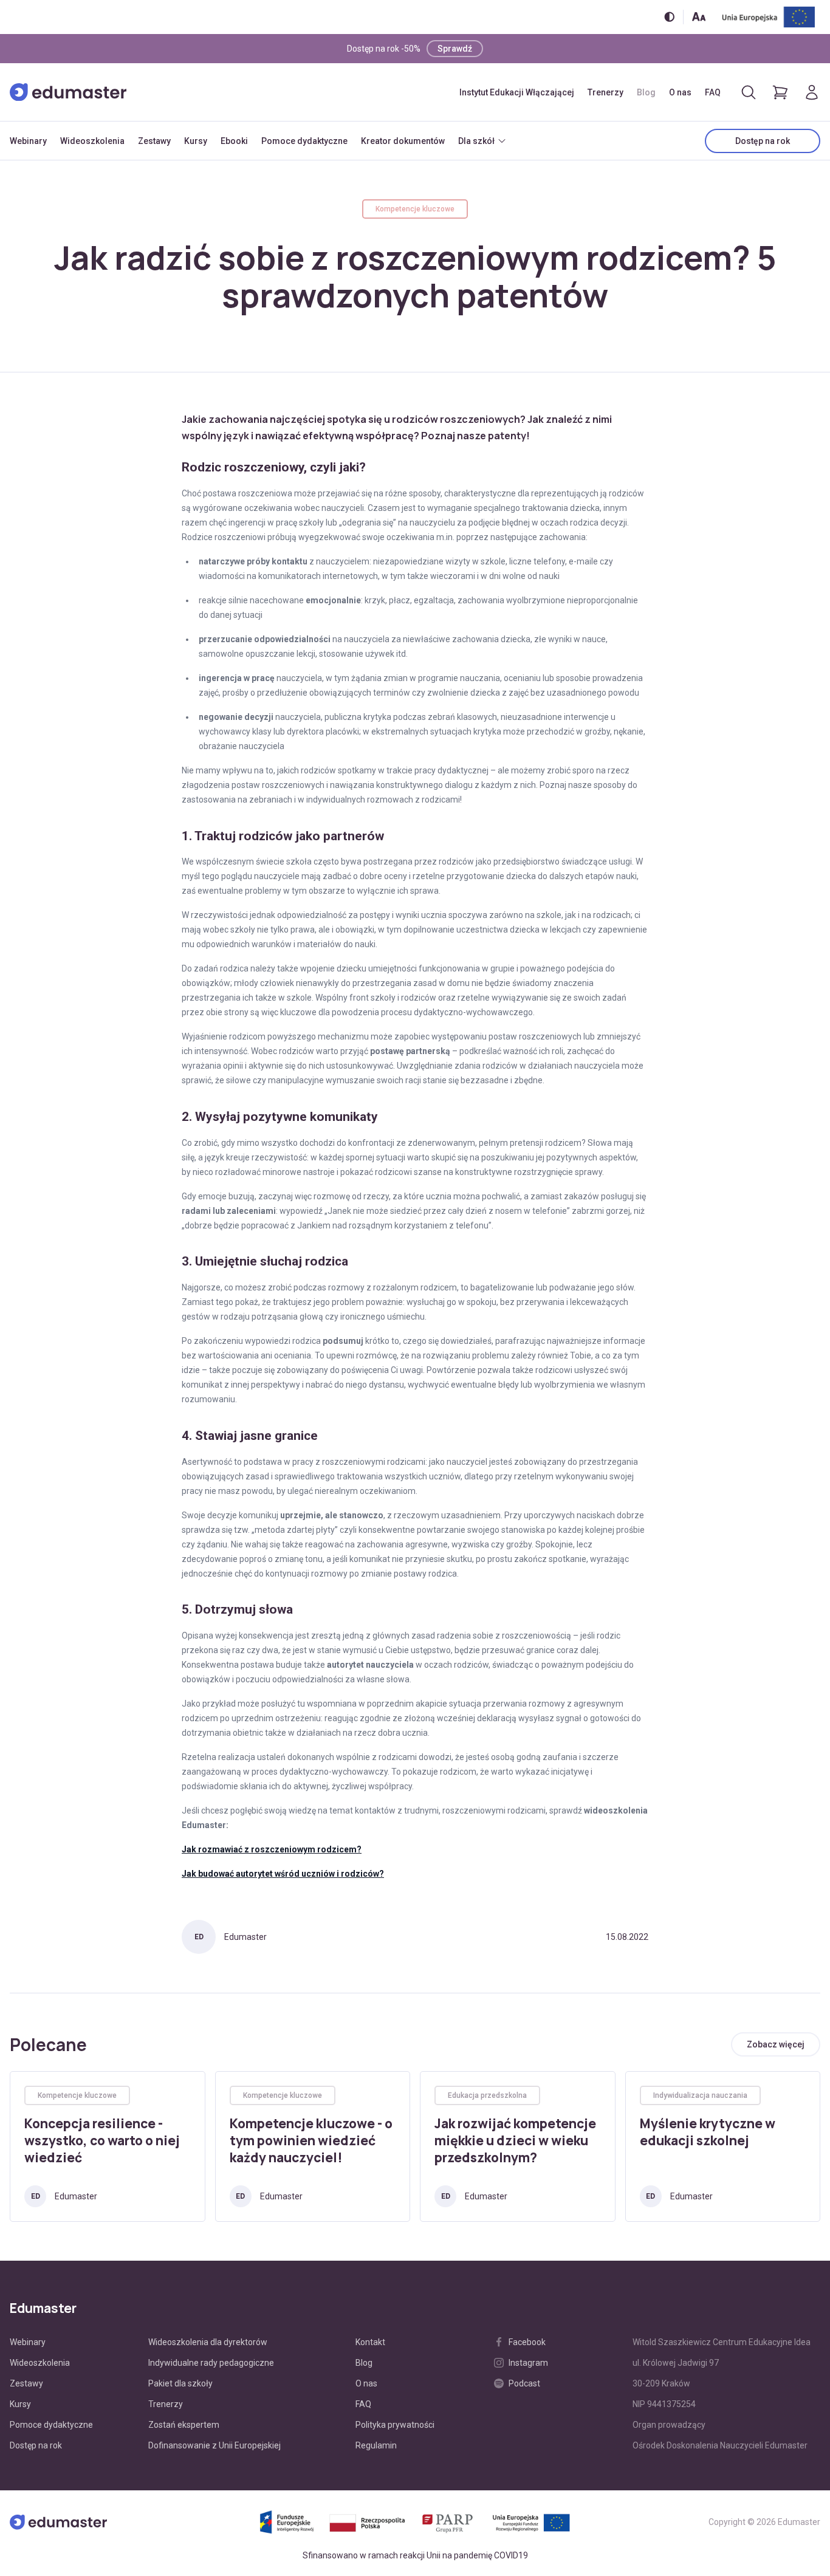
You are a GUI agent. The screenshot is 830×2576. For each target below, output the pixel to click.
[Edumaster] (68, 92)
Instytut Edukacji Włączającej (517, 92)
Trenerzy (605, 92)
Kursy (196, 141)
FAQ (713, 92)
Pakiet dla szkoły (180, 2383)
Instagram (528, 2363)
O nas (680, 92)
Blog (646, 92)
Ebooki (234, 141)
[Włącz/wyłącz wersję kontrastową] (669, 17)
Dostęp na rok (763, 141)
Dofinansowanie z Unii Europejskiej (214, 2445)
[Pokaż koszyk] (780, 92)
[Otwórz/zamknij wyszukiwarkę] (749, 92)
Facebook (527, 2342)
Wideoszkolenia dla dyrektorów (208, 2342)
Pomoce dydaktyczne (304, 141)
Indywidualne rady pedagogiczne (211, 2363)
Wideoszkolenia (92, 141)
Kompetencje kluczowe (415, 209)
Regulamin (376, 2445)
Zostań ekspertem (184, 2425)
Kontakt (370, 2342)
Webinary (28, 141)
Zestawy (154, 141)
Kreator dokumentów (403, 141)
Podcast (524, 2383)
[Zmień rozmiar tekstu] (699, 17)
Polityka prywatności (395, 2425)
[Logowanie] (812, 92)
